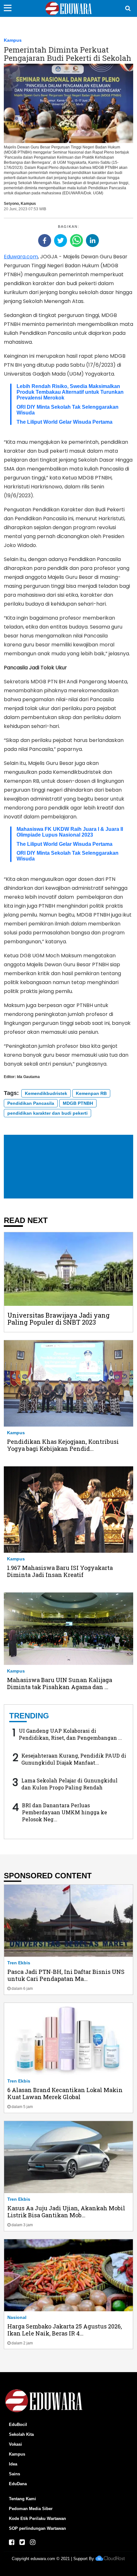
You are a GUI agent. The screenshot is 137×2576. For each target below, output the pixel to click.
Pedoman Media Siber (31, 2509)
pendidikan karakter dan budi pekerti (47, 1113)
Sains (14, 2474)
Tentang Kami (22, 2499)
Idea (13, 2464)
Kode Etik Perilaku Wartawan (37, 2518)
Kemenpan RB (91, 1093)
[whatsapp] (76, 241)
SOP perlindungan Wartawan (37, 2528)
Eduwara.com (21, 257)
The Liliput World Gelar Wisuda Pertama (65, 422)
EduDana (18, 2484)
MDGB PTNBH (78, 1103)
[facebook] (45, 241)
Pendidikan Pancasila (31, 1103)
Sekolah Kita (21, 2434)
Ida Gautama (28, 1077)
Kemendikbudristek (46, 1093)
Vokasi (15, 2444)
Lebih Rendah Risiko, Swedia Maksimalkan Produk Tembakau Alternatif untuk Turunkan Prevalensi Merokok (70, 392)
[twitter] (61, 241)
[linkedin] (92, 241)
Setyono (11, 204)
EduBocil (18, 2425)
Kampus (13, 40)
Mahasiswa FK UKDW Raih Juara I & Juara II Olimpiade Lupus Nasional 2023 (70, 832)
